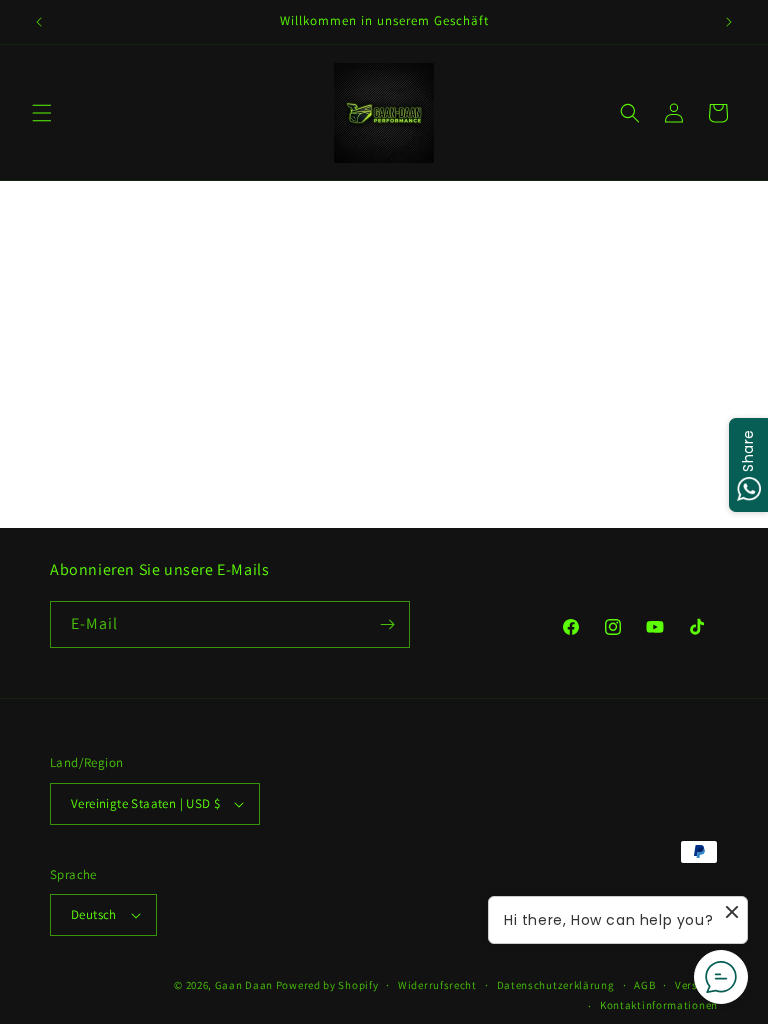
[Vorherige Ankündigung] (39, 22)
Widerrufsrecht (437, 985)
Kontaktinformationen (659, 1005)
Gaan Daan (244, 985)
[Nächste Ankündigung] (729, 22)
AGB (644, 985)
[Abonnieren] (387, 624)
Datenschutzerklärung (556, 985)
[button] (42, 113)
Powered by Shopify (327, 985)
